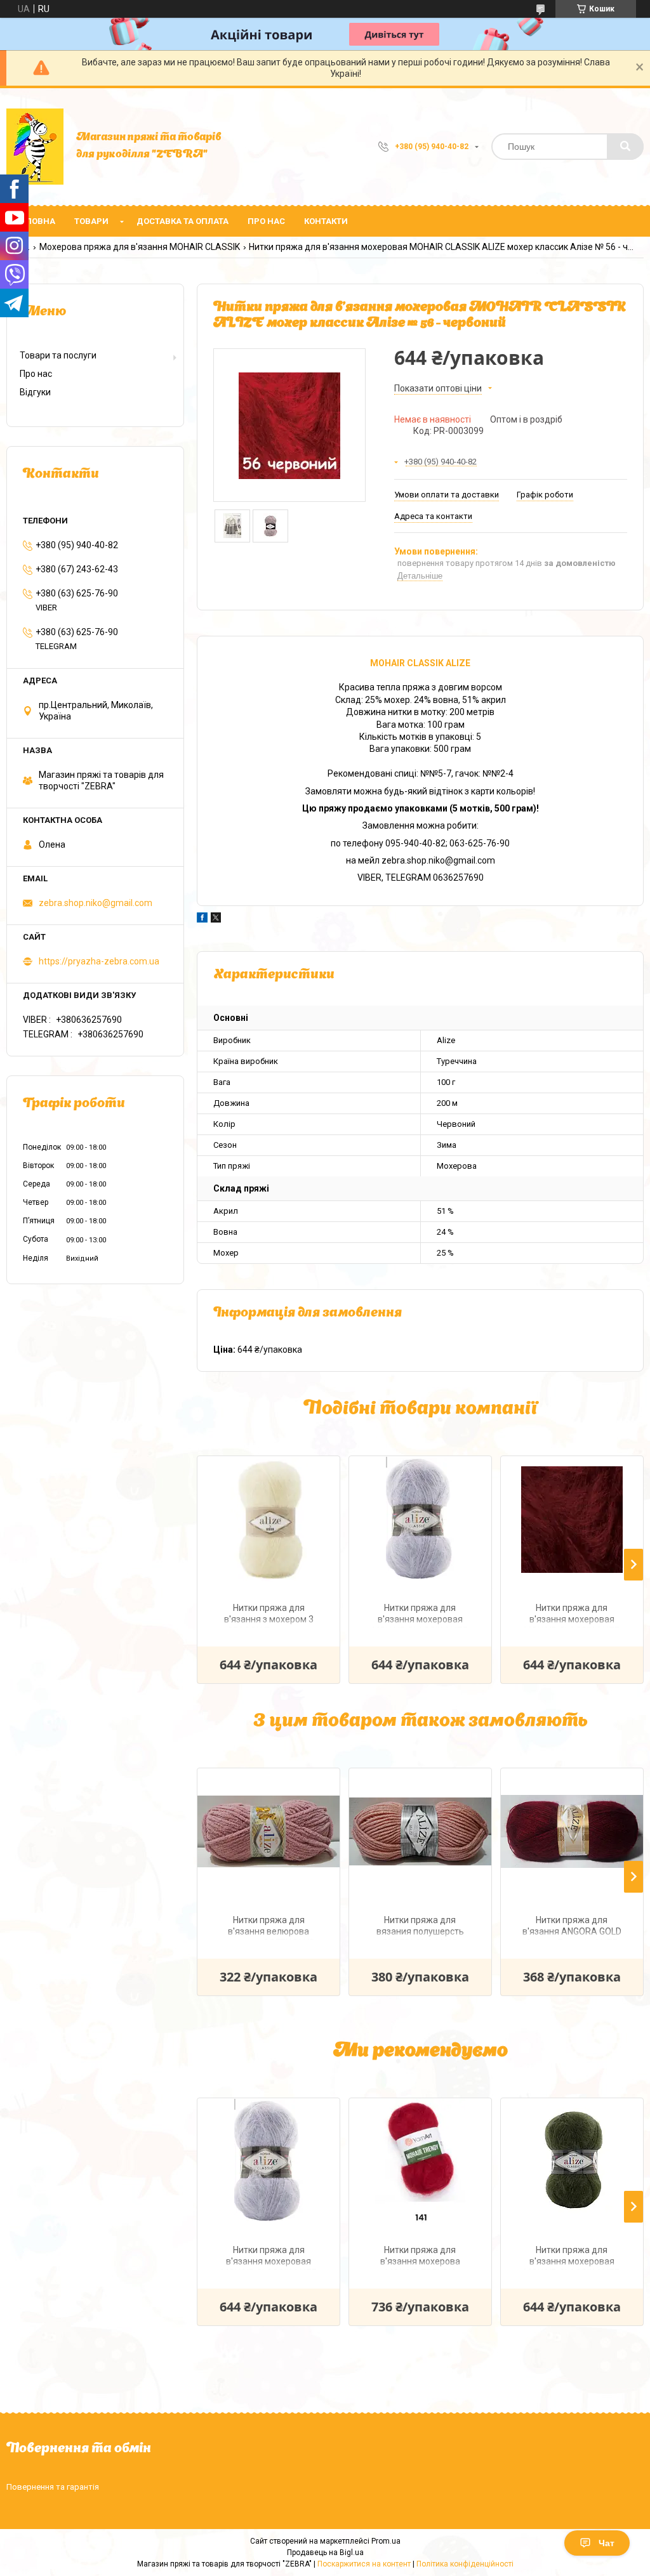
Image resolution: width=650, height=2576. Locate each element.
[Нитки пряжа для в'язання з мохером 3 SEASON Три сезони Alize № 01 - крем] (269, 1520)
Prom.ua (386, 2541)
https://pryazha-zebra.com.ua (99, 961)
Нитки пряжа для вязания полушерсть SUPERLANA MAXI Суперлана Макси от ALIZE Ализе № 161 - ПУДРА (420, 1927)
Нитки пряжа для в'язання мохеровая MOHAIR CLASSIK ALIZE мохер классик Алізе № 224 (420, 1615)
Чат (607, 2543)
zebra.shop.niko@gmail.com (96, 903)
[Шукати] (625, 147)
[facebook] (202, 919)
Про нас (266, 221)
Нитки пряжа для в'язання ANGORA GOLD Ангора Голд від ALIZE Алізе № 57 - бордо (572, 1927)
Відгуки (35, 392)
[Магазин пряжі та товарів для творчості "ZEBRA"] (35, 147)
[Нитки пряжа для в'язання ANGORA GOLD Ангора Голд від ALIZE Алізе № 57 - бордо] (572, 1832)
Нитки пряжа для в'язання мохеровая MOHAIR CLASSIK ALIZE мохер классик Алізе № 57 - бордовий (572, 1615)
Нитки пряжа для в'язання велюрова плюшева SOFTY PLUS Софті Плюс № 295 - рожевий (269, 1927)
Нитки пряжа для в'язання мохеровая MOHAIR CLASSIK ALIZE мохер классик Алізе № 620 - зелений (572, 2257)
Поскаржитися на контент (364, 2564)
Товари (91, 221)
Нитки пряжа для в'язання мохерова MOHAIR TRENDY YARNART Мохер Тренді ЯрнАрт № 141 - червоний (420, 2257)
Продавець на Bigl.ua (325, 2553)
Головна (36, 221)
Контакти (326, 221)
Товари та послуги (58, 355)
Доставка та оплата (182, 221)
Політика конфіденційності (465, 2564)
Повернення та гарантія (53, 2487)
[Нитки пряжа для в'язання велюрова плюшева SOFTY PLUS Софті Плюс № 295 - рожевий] (269, 1832)
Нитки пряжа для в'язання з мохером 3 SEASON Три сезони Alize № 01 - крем (269, 1615)
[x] (216, 919)
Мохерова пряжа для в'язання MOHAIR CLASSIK (140, 247)
